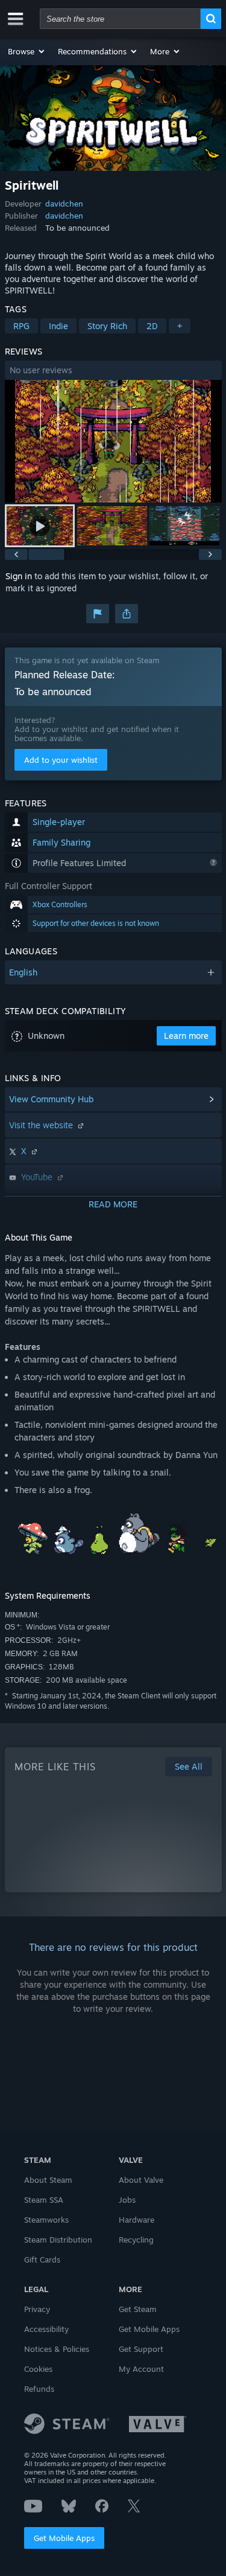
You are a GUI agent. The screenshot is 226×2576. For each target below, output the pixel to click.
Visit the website (42, 1125)
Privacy (37, 2309)
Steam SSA (44, 2200)
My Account (141, 2369)
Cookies (38, 2369)
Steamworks (46, 2220)
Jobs (127, 2200)
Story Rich (107, 326)
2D (152, 326)
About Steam (48, 2180)
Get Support (141, 2349)
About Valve (141, 2180)
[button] (27, 51)
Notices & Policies (57, 2349)
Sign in (19, 576)
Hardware (137, 2220)
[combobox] (120, 19)
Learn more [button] (186, 1036)
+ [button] (180, 326)
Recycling (136, 2240)
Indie (58, 326)
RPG (21, 326)
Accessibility (46, 2329)
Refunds (39, 2389)
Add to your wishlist (61, 760)
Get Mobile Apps (64, 2538)
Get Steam (138, 2309)
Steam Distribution (58, 2240)
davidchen (64, 204)
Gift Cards (42, 2260)
